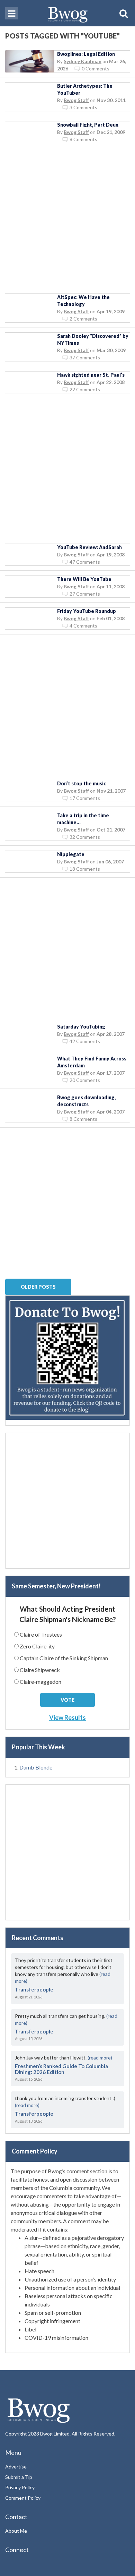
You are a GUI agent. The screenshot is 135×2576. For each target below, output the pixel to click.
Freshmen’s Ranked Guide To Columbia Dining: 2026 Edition (61, 2069)
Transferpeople (34, 1989)
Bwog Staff (76, 100)
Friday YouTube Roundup (87, 611)
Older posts (38, 1287)
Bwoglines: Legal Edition (86, 54)
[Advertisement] (67, 221)
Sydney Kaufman (83, 61)
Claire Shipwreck (40, 1670)
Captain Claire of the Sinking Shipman (64, 1658)
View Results (67, 1717)
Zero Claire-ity (37, 1646)
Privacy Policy (20, 2487)
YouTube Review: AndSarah (89, 547)
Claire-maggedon (40, 1682)
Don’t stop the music (82, 783)
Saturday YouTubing (81, 1027)
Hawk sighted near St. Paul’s (91, 375)
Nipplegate (71, 854)
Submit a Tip (19, 2477)
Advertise (16, 2467)
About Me (16, 2531)
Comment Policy (23, 2498)
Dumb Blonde (36, 1767)
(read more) (100, 2058)
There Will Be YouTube (84, 579)
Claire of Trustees (41, 1634)
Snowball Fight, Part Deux (88, 125)
